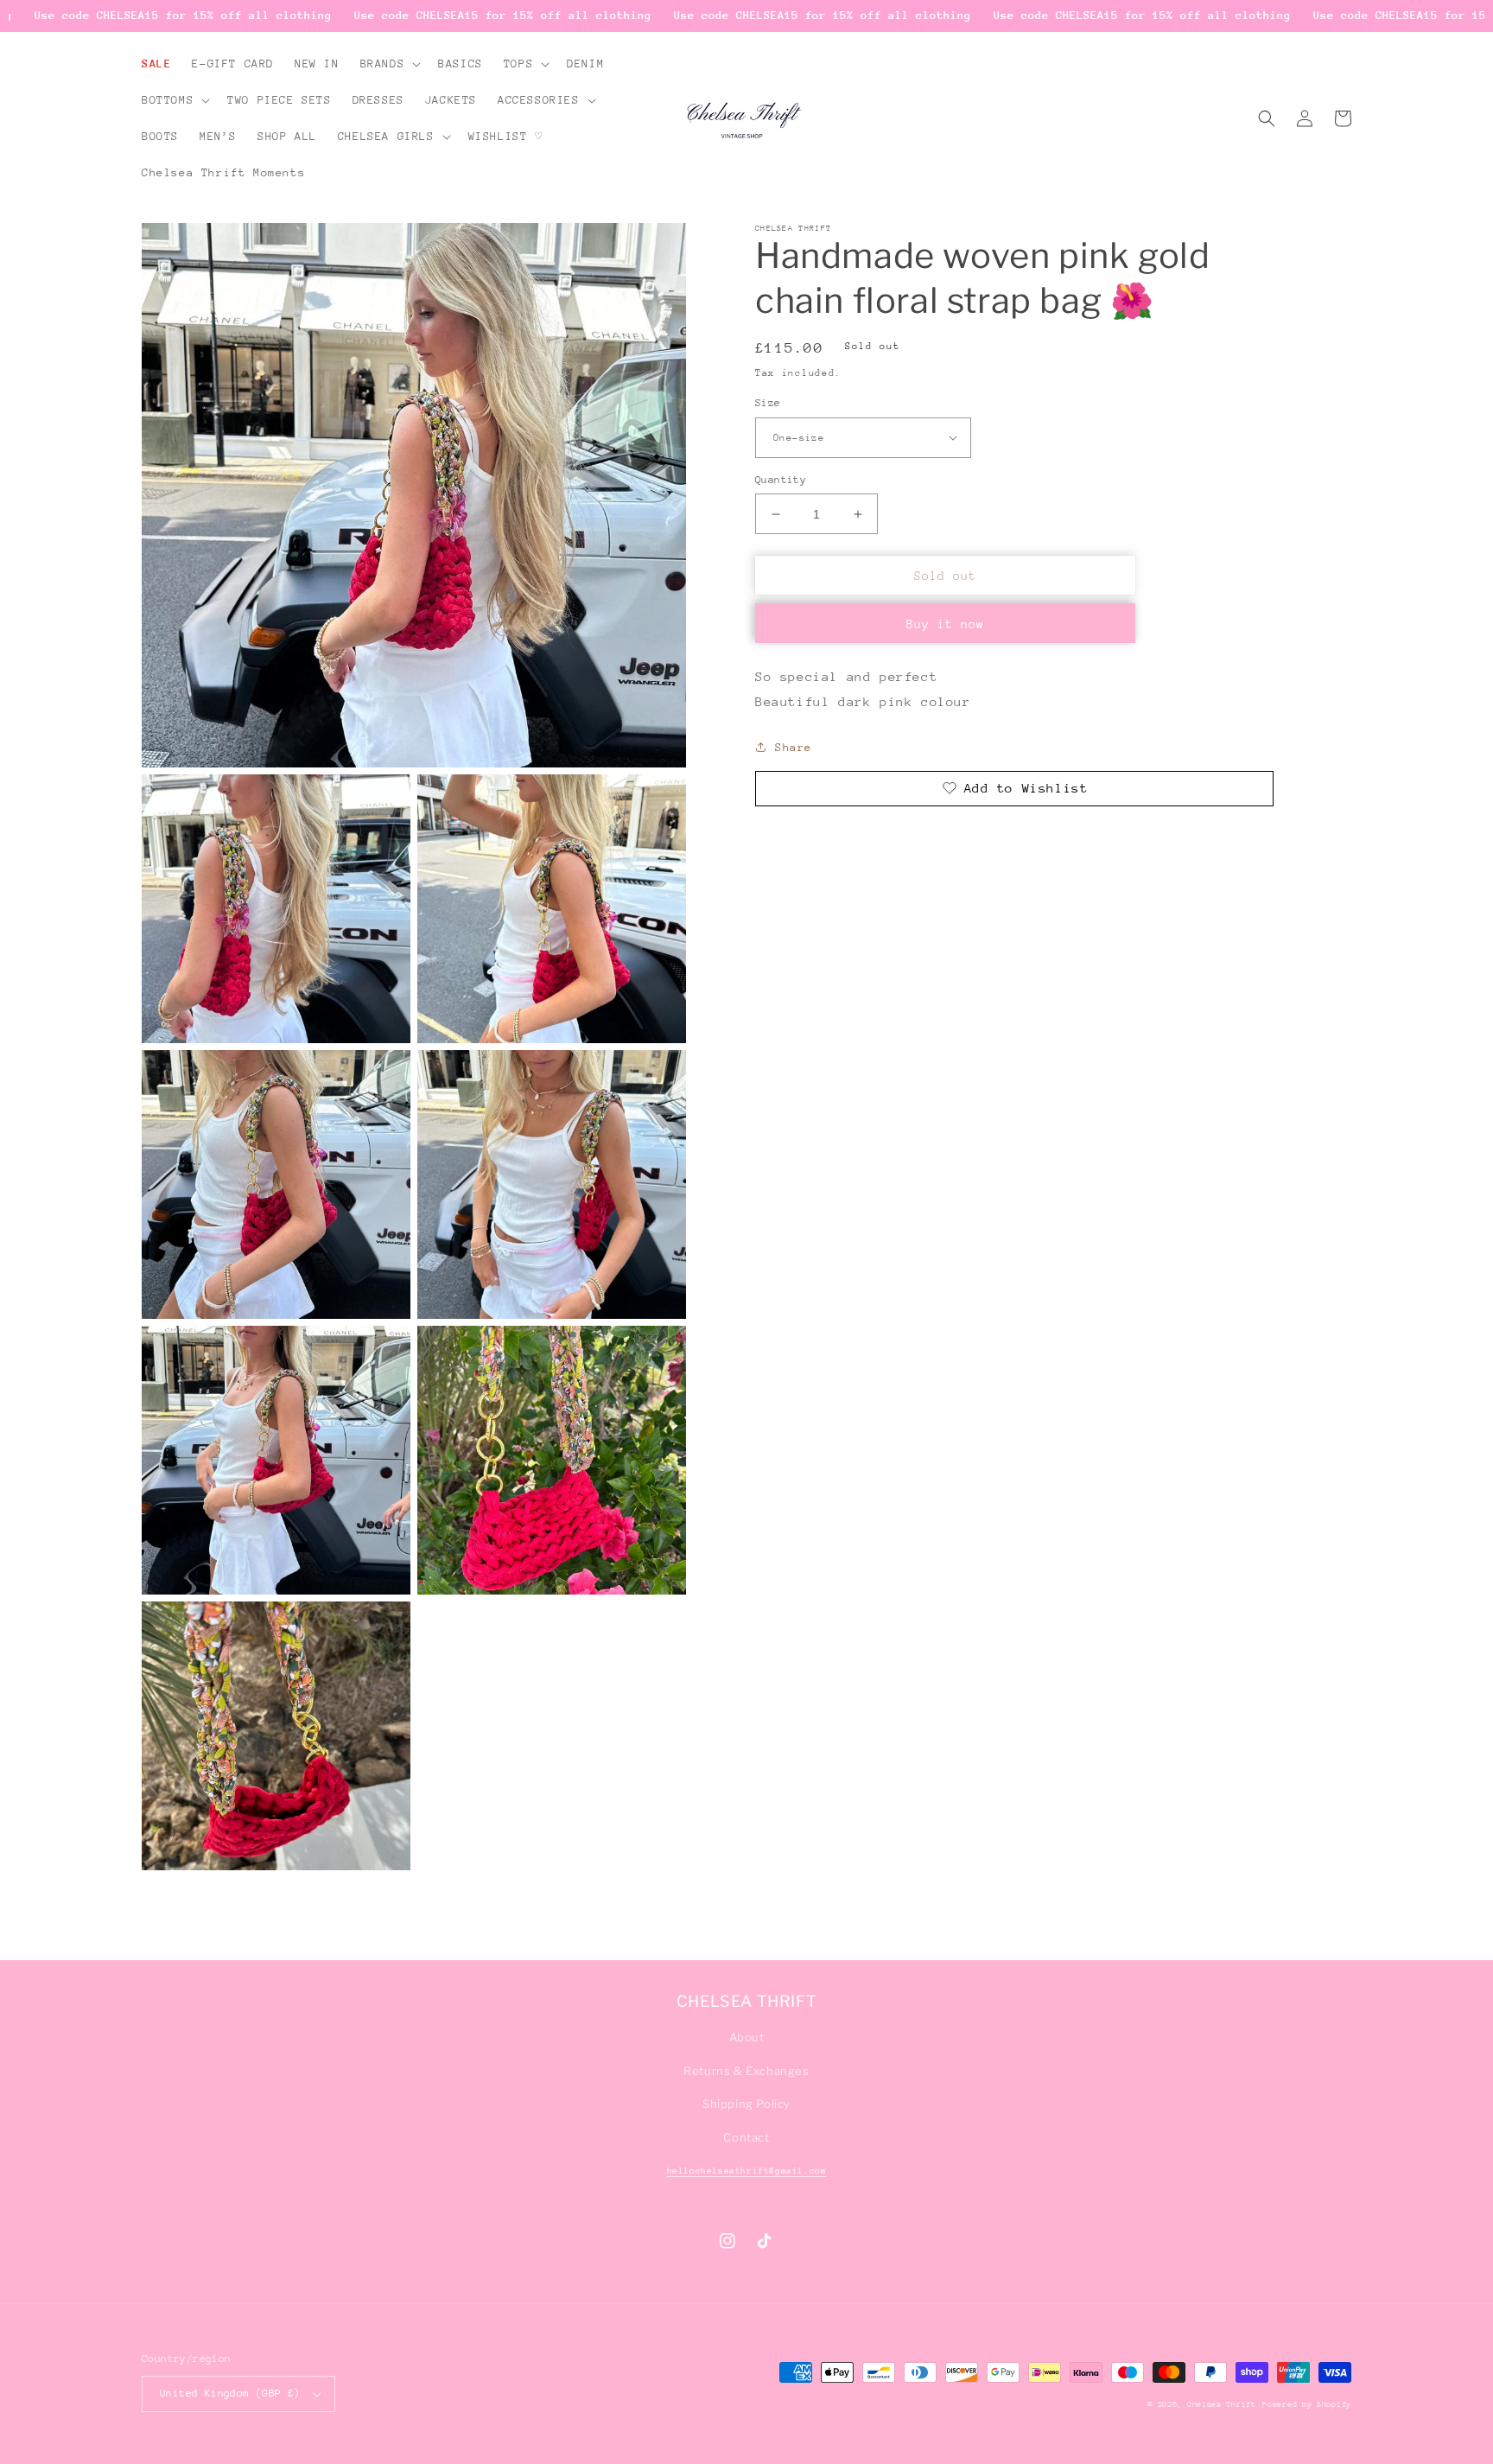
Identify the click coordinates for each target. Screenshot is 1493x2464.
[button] (389, 64)
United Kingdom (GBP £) (230, 2393)
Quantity (781, 480)
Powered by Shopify (1307, 2404)
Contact (746, 2137)
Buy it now (945, 624)
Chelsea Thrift (1222, 2404)
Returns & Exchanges (746, 2071)
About (747, 2037)
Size (768, 403)
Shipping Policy (746, 2104)
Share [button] (794, 747)
